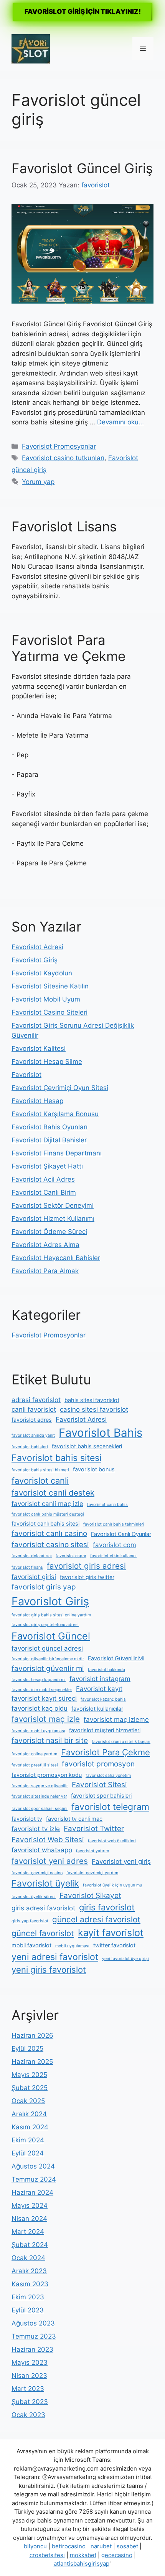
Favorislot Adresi (37, 947)
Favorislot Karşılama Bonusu (55, 1114)
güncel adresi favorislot (96, 1919)
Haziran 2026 (32, 2035)
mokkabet (83, 2555)
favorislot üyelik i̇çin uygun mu (112, 1885)
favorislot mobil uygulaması (38, 1731)
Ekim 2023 (28, 2297)
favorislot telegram (110, 1807)
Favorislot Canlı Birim (44, 1192)
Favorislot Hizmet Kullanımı (53, 1219)
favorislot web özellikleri (112, 1841)
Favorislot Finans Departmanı (57, 1153)
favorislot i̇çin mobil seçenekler (42, 1690)
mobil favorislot (31, 1945)
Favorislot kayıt (99, 1689)
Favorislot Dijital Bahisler (49, 1140)
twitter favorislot (114, 1945)
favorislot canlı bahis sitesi (45, 1523)
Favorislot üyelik (45, 1883)
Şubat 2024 (30, 2245)
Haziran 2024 (32, 2192)
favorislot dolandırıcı (32, 1556)
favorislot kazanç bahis (103, 1699)
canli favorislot (34, 1409)
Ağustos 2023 (33, 2323)
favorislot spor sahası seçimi (40, 1809)
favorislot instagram (100, 1679)
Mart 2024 (28, 2232)
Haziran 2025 (32, 2062)
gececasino (117, 2555)
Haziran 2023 (32, 2349)
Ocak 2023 (28, 2415)
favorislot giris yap (44, 1587)
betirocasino (69, 2546)
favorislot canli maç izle (47, 1504)
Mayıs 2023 (30, 2362)
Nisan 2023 (29, 2376)
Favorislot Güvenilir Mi (116, 1658)
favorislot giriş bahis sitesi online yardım (51, 1615)
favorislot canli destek (53, 1493)
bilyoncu (35, 2546)
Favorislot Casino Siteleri (49, 1012)
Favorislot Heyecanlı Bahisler (56, 1258)
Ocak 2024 (28, 2258)
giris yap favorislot (30, 1921)
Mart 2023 (28, 2389)
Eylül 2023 (28, 2310)
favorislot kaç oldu (40, 1708)
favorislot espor (71, 1556)
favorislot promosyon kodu (47, 1775)
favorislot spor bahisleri (101, 1796)
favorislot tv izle (36, 1829)
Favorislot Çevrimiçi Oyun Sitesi (60, 1088)
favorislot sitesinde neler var (39, 1796)
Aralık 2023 (29, 2271)
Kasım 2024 (30, 2127)
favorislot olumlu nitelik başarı (121, 1742)
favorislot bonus (94, 1469)
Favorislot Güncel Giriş (82, 168)
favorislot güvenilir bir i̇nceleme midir (48, 1659)
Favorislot (26, 1075)
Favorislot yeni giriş (121, 1861)
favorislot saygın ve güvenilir (40, 1786)
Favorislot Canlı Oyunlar (121, 1534)
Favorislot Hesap (37, 1101)
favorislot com (115, 1545)
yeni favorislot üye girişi (125, 1959)
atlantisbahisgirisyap (82, 2563)
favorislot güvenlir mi (48, 1669)
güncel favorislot (43, 1933)
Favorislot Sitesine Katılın (50, 986)
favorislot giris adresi (86, 1566)
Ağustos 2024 (33, 2166)
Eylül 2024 (28, 2153)
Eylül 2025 (27, 2048)
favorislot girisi (34, 1577)
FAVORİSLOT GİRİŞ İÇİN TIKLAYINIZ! (83, 12)
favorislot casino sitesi (50, 1545)
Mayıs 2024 (30, 2205)
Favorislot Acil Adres (43, 1179)
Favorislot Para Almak (45, 1271)
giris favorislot (107, 1907)
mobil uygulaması (72, 1946)
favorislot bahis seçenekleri (87, 1446)
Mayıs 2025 (29, 2075)
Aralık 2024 (29, 2114)
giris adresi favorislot (43, 1908)
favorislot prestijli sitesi (35, 1765)
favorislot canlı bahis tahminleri (114, 1524)
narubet (101, 2546)
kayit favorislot (111, 1933)
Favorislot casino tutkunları (63, 458)
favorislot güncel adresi (47, 1648)
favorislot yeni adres (50, 1861)
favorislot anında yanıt (33, 1435)
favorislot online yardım (34, 1754)
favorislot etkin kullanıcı (113, 1556)
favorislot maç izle (46, 1719)
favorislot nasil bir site (50, 1740)
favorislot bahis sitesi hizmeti (40, 1470)
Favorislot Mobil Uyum (46, 999)
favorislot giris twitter (87, 1577)
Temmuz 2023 (34, 2336)
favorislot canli (40, 1481)
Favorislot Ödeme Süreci (49, 1232)
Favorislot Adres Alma (45, 1245)
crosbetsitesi (47, 2555)
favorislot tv (27, 1819)
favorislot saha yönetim (108, 1775)
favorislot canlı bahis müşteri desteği (48, 1514)
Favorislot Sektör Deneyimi (53, 1205)
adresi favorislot (36, 1400)
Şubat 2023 (30, 2402)
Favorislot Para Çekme (106, 1752)
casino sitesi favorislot (94, 1409)
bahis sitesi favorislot (92, 1400)
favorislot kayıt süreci (44, 1698)
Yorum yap (38, 482)
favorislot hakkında (106, 1670)
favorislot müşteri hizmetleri (105, 1730)
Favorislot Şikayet (90, 1896)
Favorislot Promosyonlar (59, 446)
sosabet (127, 2546)
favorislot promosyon (98, 1764)
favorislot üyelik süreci (34, 1897)
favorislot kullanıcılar (97, 1709)
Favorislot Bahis (101, 1433)
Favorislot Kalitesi (39, 1048)
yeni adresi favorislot (55, 1957)
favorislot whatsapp (42, 1850)
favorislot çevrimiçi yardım (92, 1873)
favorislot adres (32, 1420)
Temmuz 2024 (34, 2179)
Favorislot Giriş (35, 960)
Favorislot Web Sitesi (48, 1840)
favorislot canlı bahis (107, 1505)
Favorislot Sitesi (99, 1785)
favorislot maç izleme (116, 1720)
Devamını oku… (120, 422)
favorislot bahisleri (30, 1447)
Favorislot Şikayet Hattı (47, 1166)
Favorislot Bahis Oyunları (49, 1127)
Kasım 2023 (30, 2284)
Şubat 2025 (30, 2088)
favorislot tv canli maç (74, 1819)
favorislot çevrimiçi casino (37, 1873)
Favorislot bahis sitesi (56, 1458)
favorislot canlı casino (49, 1533)
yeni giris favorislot (49, 1970)
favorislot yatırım (92, 1851)
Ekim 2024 (28, 2140)
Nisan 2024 (29, 2219)
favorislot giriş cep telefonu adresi (45, 1625)
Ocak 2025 (28, 2101)
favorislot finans (27, 1567)
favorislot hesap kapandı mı (39, 1680)
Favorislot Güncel (51, 1636)
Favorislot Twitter (94, 1829)
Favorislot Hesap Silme (47, 1062)
